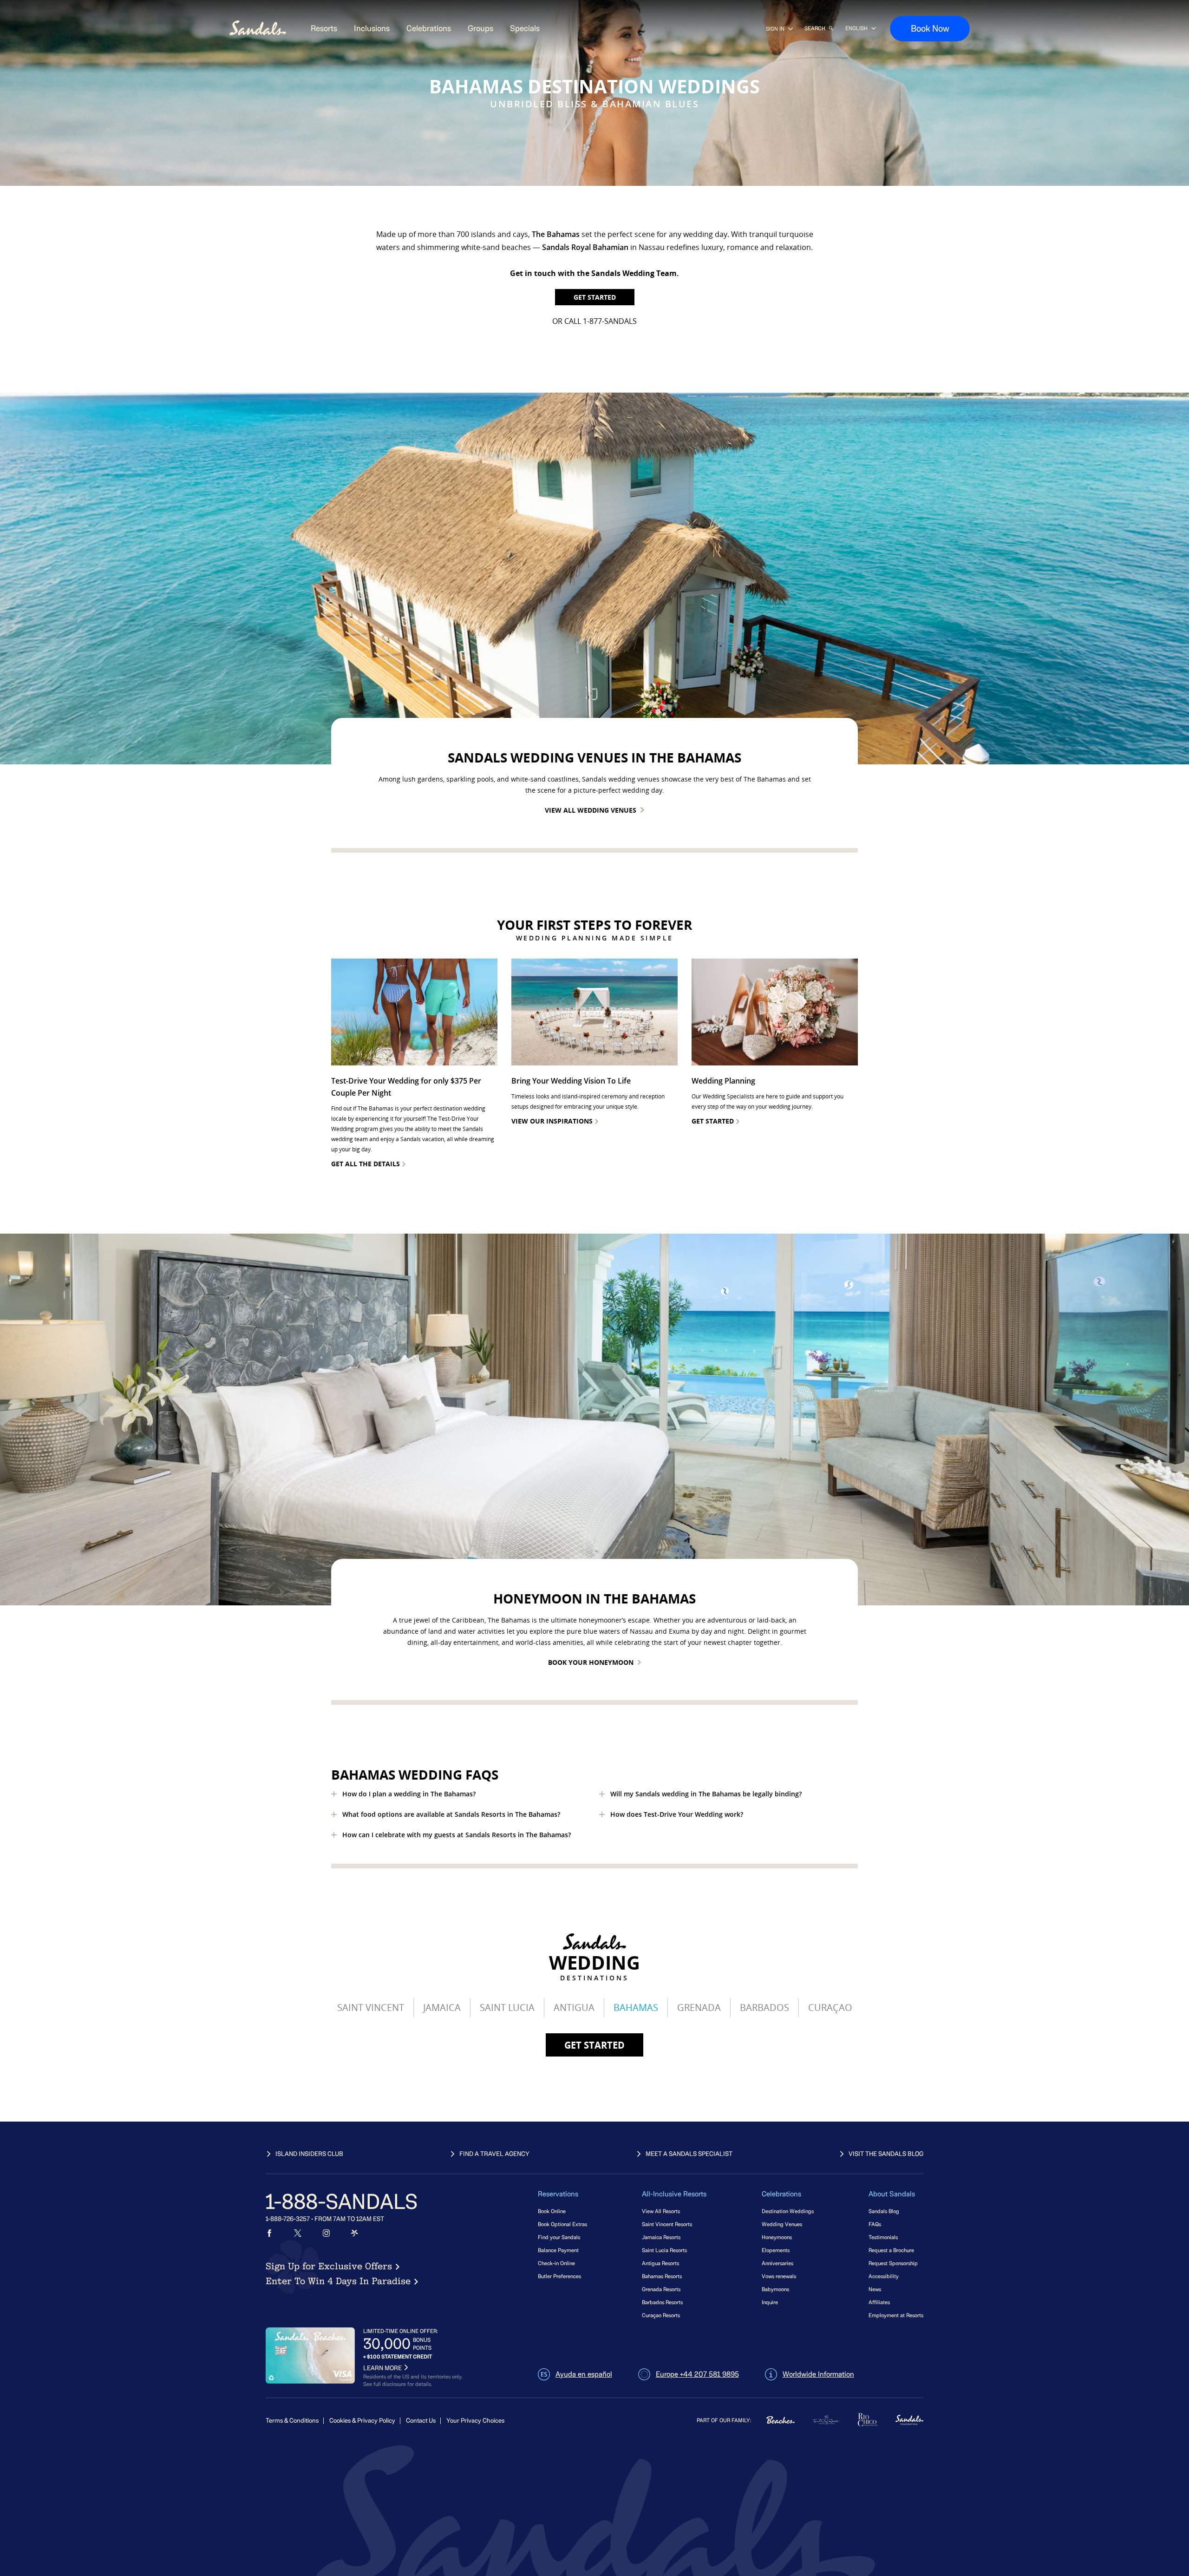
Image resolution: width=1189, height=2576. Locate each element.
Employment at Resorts (896, 2315)
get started (594, 2045)
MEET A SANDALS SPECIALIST (689, 2154)
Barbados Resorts (662, 2302)
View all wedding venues (591, 810)
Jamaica (442, 2008)
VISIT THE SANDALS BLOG (886, 2154)
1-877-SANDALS (610, 321)
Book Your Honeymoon (591, 1662)
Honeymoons (777, 2237)
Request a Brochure (891, 2250)
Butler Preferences (559, 2276)
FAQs (875, 2224)
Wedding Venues (782, 2224)
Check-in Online (556, 2263)
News (875, 2289)
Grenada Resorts (661, 2289)
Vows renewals (779, 2276)
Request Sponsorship (893, 2263)
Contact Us (421, 2421)
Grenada (699, 2008)
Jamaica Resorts (661, 2237)
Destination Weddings (788, 2211)
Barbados (764, 2008)
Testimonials (883, 2237)
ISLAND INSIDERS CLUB (309, 2154)
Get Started (595, 297)
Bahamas (636, 2008)
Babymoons (775, 2289)
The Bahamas (556, 234)
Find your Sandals (559, 2237)
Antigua (574, 2008)
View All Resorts (661, 2211)
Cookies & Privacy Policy (362, 2421)
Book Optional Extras (562, 2224)
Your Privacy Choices (475, 2421)
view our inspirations (552, 1121)
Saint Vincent (371, 2008)
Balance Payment (558, 2250)
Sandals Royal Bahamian (585, 247)
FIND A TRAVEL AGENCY (494, 2154)
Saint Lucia (507, 2008)
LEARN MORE (382, 2368)
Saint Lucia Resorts (664, 2250)
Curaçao (830, 2008)
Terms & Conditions (292, 2421)
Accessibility (884, 2276)
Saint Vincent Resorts (667, 2224)
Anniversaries (777, 2263)
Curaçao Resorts (661, 2315)
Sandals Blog (884, 2211)
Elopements (776, 2250)
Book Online (552, 2211)
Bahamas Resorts (662, 2276)
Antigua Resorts (660, 2263)
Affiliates (879, 2302)
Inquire (770, 2302)
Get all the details (366, 1164)
